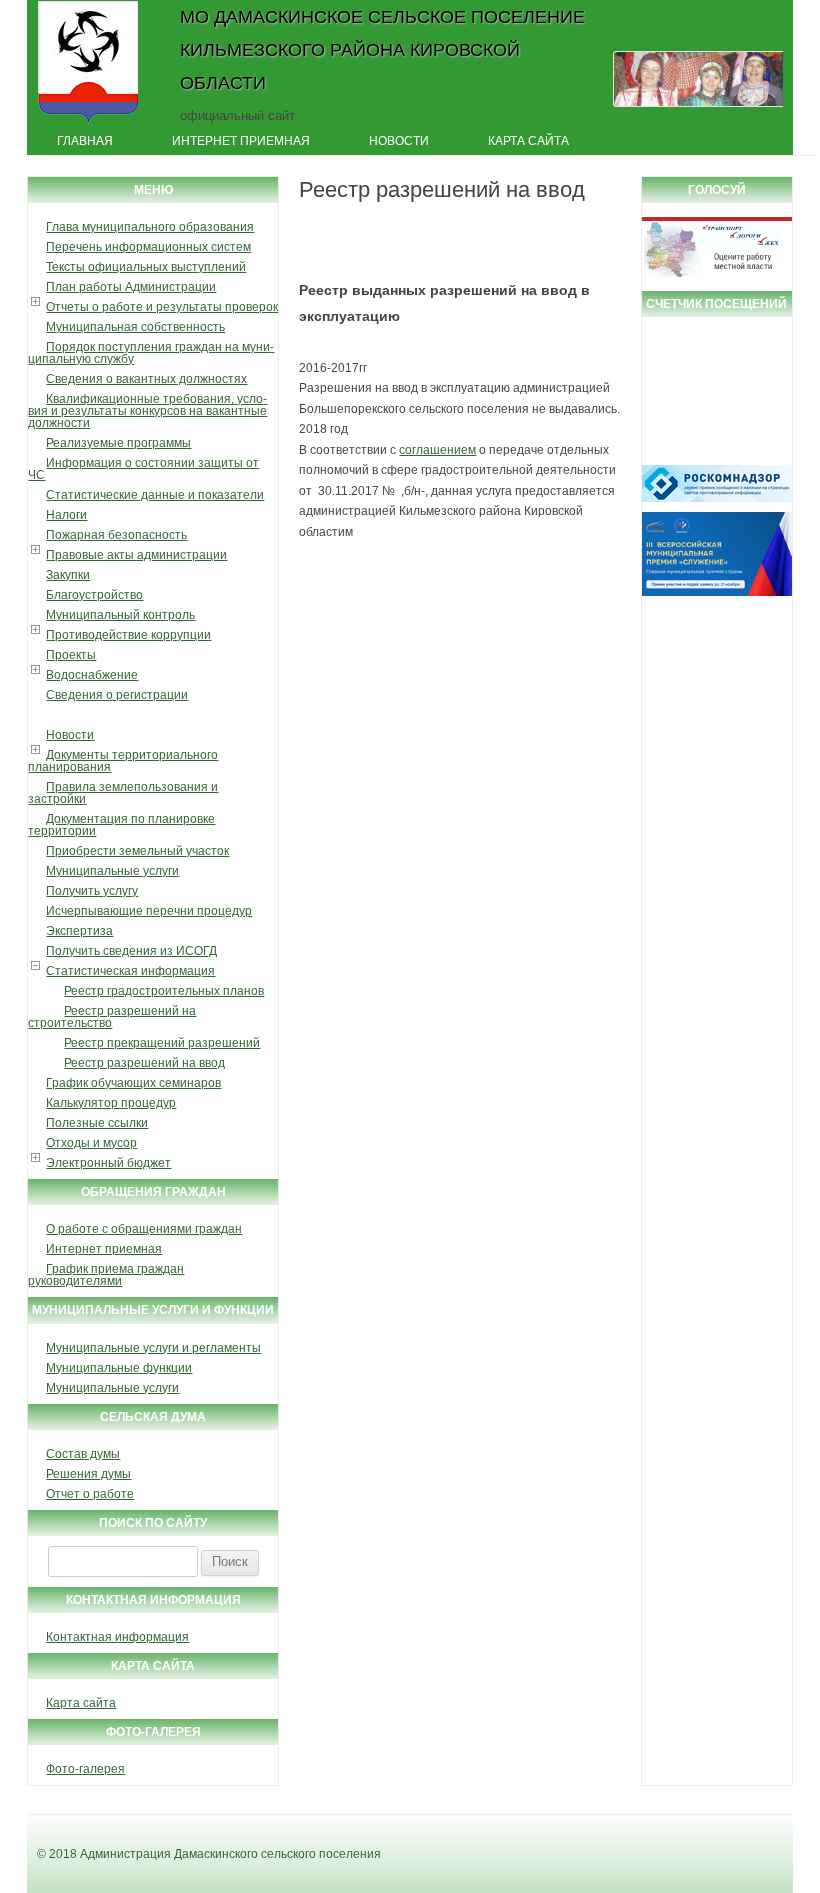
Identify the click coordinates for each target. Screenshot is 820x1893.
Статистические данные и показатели (155, 495)
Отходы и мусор (91, 1143)
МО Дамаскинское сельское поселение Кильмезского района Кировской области (382, 50)
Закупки (68, 575)
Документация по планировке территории (121, 825)
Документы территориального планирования (123, 761)
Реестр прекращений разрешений (162, 1043)
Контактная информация (117, 1637)
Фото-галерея (85, 1769)
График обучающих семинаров (133, 1083)
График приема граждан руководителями (106, 1275)
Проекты (71, 655)
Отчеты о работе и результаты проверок (162, 307)
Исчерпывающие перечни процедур (149, 911)
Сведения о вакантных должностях (146, 379)
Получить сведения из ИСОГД (131, 951)
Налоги (66, 515)
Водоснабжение (92, 675)
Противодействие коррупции (128, 635)
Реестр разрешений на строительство (112, 1017)
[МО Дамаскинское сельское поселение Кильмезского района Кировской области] (88, 123)
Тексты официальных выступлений (146, 267)
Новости (399, 141)
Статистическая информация (130, 971)
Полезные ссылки (97, 1123)
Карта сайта (528, 141)
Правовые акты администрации (136, 555)
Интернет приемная (241, 141)
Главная (85, 141)
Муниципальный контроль (120, 615)
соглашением (437, 450)
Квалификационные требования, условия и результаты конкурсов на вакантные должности (147, 411)
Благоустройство (94, 595)
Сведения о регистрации (117, 695)
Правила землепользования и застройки (123, 793)
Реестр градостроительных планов (164, 991)
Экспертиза (79, 931)
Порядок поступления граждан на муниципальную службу (151, 353)
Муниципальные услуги (112, 871)
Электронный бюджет (108, 1163)
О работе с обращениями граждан (144, 1229)
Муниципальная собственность (135, 327)
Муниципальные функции (119, 1368)
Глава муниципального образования (150, 227)
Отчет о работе (90, 1494)
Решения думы (88, 1474)
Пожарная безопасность (116, 535)
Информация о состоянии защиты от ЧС (143, 469)
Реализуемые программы (118, 443)
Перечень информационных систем (148, 247)
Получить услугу (92, 891)
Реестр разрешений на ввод (144, 1063)
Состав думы (83, 1454)
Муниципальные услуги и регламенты (153, 1348)
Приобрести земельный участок (137, 851)
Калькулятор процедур (111, 1103)
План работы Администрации (131, 287)
